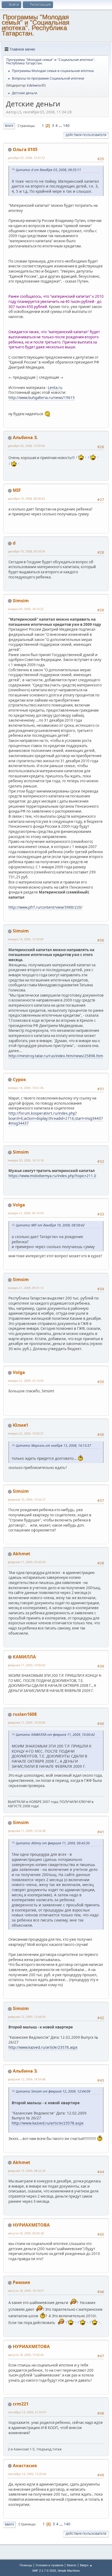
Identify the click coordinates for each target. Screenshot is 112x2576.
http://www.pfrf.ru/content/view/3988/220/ (45, 907)
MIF (17, 490)
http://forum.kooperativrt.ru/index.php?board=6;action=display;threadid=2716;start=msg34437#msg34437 (56, 1118)
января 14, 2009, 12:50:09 (26, 939)
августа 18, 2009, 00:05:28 (26, 2233)
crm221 (21, 2404)
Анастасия (25, 2466)
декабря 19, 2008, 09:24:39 (26, 551)
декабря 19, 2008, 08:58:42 (26, 498)
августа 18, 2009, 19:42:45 (26, 2355)
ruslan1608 (25, 1714)
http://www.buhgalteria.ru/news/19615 (42, 398)
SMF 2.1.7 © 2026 (44, 2571)
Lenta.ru (55, 388)
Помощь (26, 2565)
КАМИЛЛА (24, 1657)
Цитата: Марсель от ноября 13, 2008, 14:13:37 (53, 1446)
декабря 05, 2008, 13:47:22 (26, 158)
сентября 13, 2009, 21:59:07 (27, 2412)
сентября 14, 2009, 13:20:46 (27, 2474)
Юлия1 (21, 1425)
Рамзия (21, 2282)
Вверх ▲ (86, 2565)
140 (66, 126)
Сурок (19, 1079)
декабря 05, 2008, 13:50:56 (26, 446)
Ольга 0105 (25, 149)
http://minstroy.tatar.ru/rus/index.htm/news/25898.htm (56, 1056)
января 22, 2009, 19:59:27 (26, 1433)
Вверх (10, 2524)
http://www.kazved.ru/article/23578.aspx (43, 2047)
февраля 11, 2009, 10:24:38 (27, 1831)
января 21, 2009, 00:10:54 (26, 1213)
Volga (19, 1205)
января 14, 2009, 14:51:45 (26, 1088)
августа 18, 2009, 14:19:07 (26, 2291)
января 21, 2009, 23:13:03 (26, 1381)
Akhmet (21, 1554)
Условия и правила (49, 2565)
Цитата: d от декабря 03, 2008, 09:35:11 (48, 170)
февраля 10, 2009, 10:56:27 (27, 1499)
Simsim (21, 601)
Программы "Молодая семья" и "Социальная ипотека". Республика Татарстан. (35, 25)
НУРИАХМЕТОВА (31, 2225)
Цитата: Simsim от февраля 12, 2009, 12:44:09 (53, 2091)
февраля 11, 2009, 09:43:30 (27, 1562)
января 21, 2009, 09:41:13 (26, 1288)
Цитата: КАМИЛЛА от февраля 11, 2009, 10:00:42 (55, 1735)
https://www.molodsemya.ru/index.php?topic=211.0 (52, 1176)
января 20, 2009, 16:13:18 (26, 1160)
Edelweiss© (36, 85)
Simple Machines (69, 2571)
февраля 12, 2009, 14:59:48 (27, 2079)
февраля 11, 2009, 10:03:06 (27, 1722)
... (61, 126)
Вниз (9, 126)
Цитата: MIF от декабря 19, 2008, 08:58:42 (50, 1225)
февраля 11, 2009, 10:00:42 (27, 1665)
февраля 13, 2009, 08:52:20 (27, 2171)
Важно (72, 2565)
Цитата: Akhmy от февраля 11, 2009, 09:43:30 (53, 1843)
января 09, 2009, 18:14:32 (26, 609)
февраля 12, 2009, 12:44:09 (27, 2017)
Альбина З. (25, 437)
